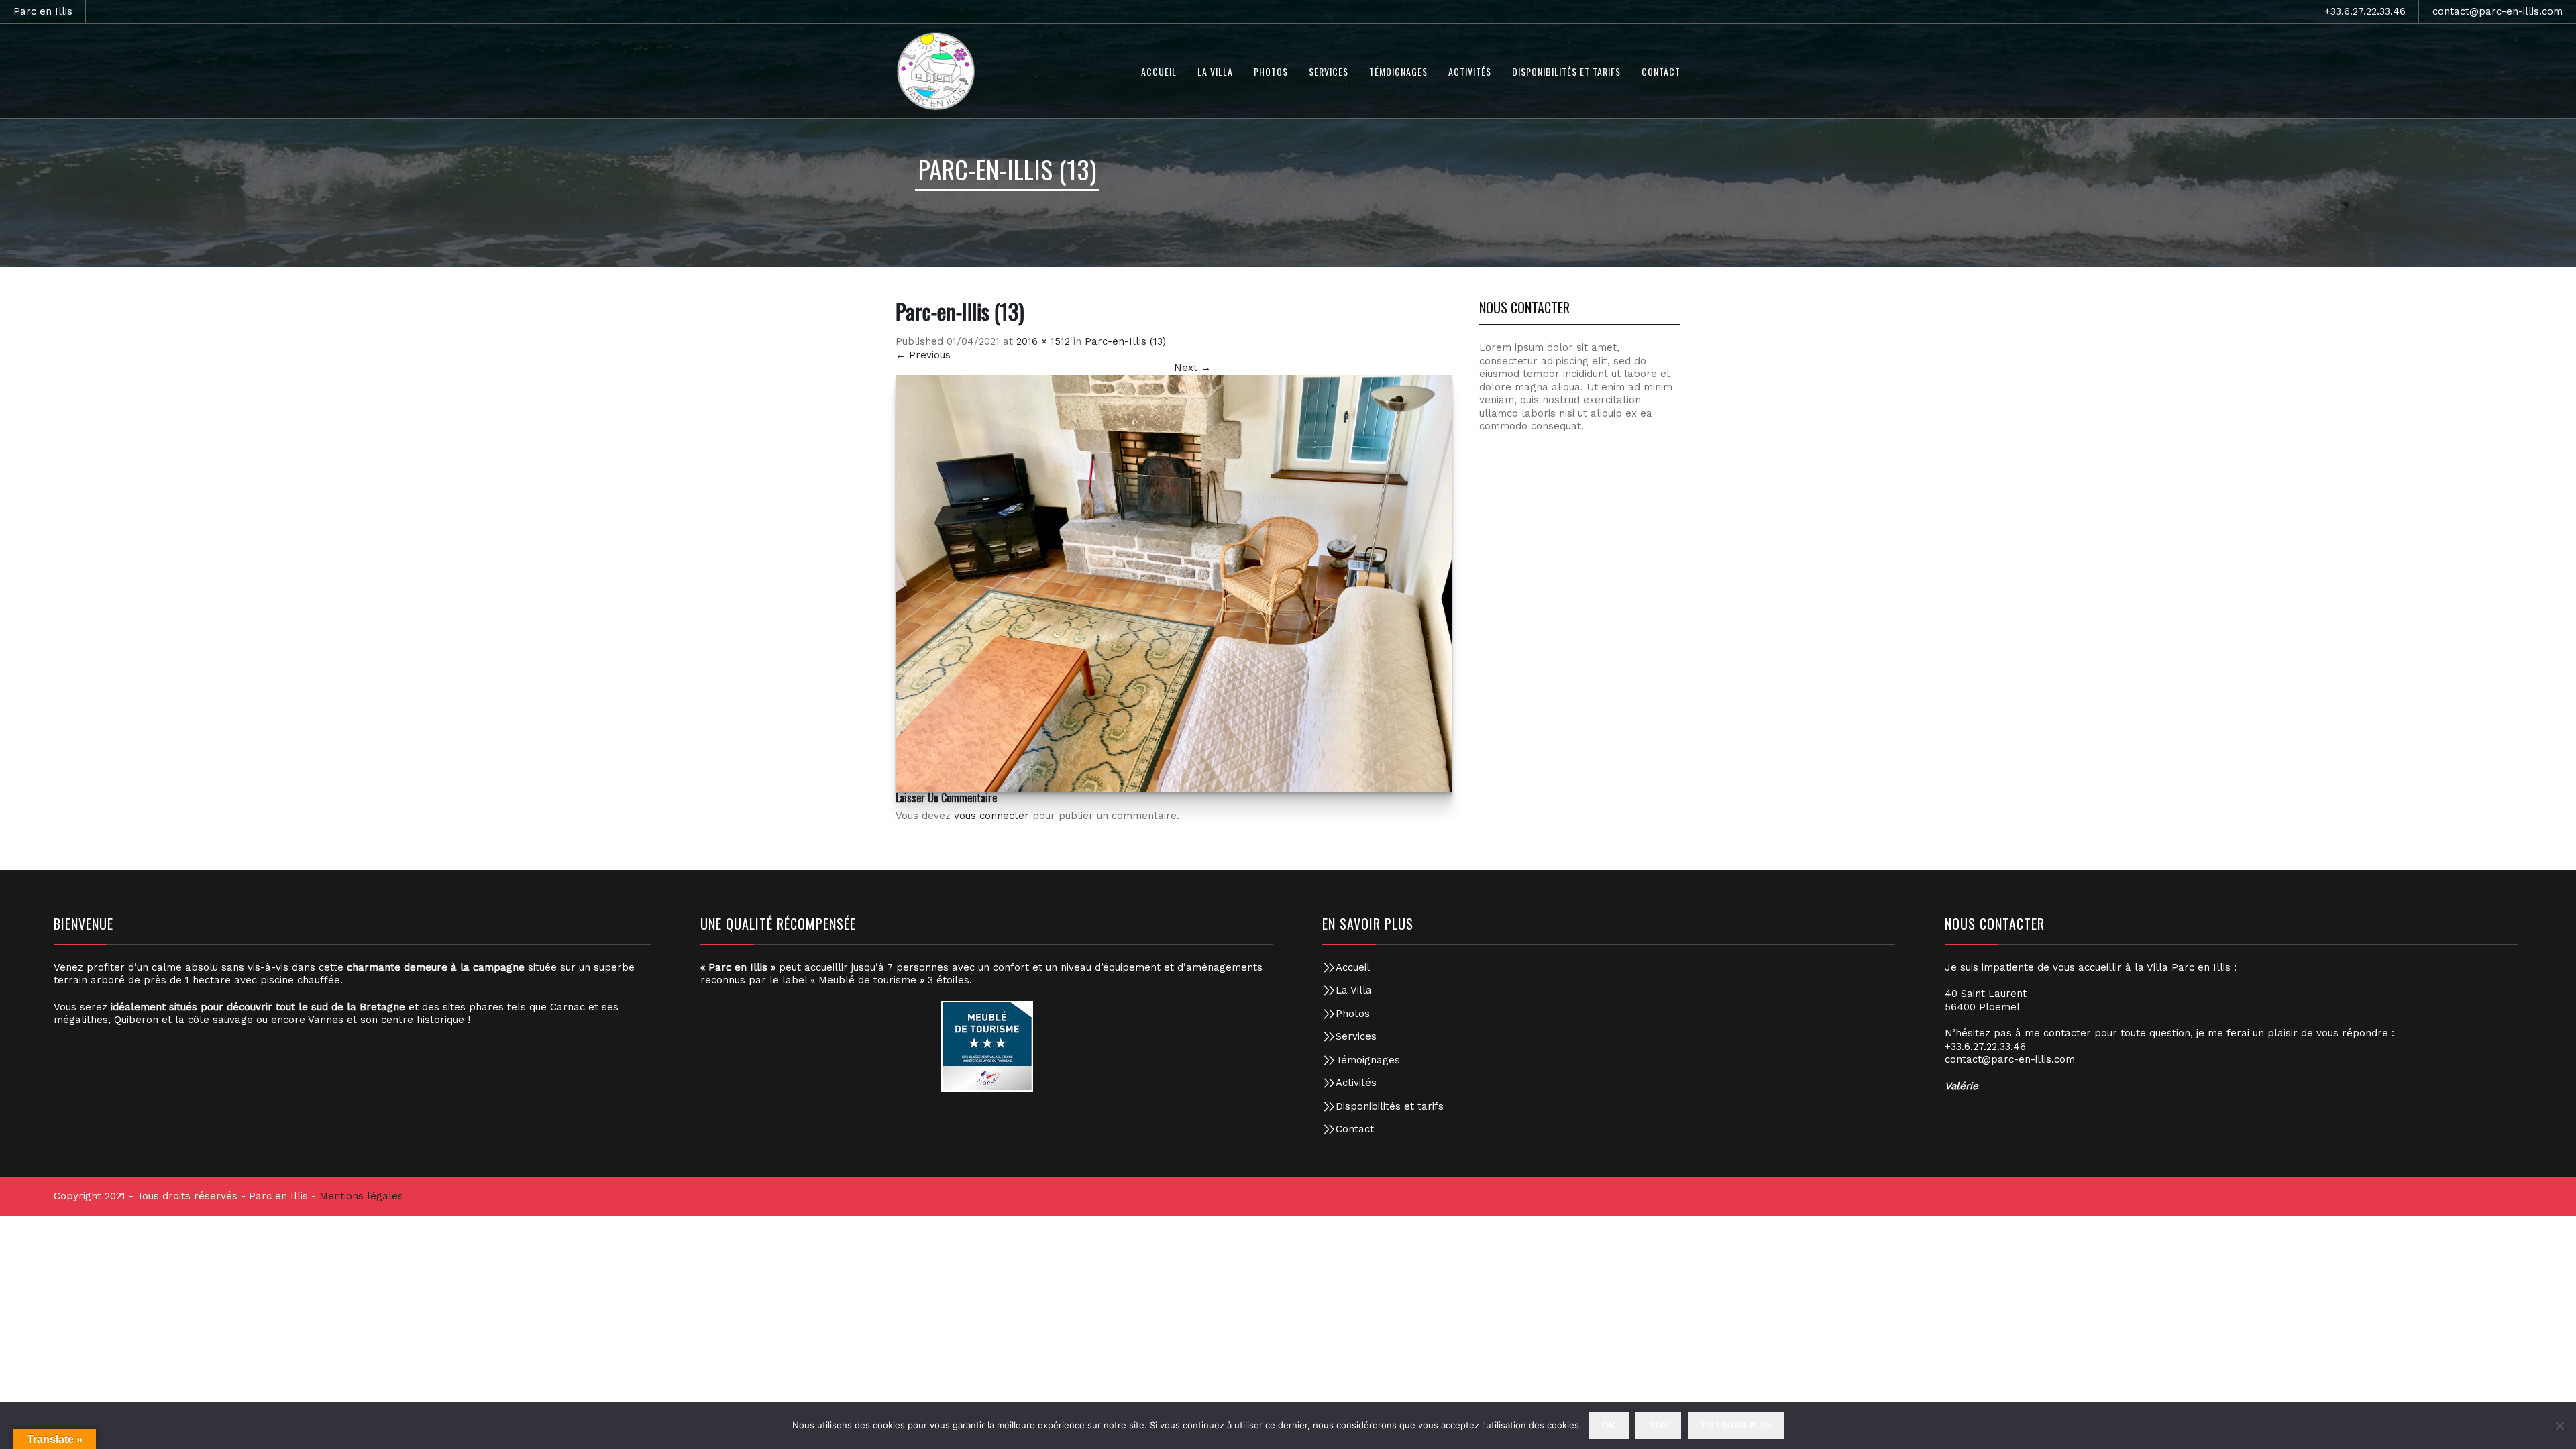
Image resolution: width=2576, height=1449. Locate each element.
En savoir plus (1736, 1425)
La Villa (1354, 990)
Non (1658, 1425)
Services (1356, 1036)
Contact (1355, 1129)
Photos (1353, 1014)
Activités (1356, 1083)
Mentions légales (361, 1196)
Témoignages (1368, 1060)
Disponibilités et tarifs (1390, 1106)
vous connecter (991, 816)
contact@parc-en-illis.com (2498, 11)
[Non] (2559, 1426)
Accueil (1353, 967)
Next (1192, 368)
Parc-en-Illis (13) (1125, 341)
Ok (1609, 1425)
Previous (923, 355)
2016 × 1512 (1043, 341)
